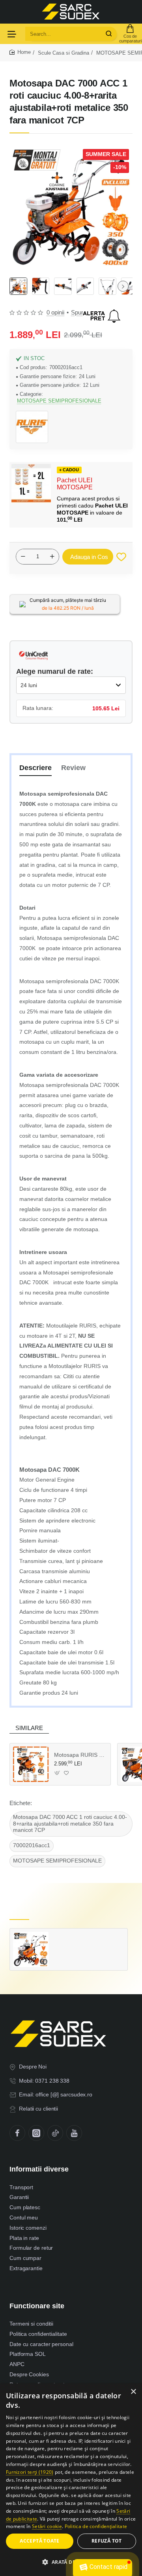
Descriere (35, 768)
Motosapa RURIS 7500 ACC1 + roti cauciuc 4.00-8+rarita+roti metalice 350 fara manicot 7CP (79, 1755)
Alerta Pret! (102, 316)
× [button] (133, 2392)
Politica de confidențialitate (96, 2526)
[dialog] (71, 2480)
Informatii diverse (39, 2169)
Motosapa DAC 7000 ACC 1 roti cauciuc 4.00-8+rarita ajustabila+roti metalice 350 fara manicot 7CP (70, 1824)
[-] (23, 557)
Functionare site (37, 2306)
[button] (123, 286)
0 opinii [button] (55, 312)
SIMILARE (29, 1728)
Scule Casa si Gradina (64, 53)
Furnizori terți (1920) (30, 2472)
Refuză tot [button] (107, 2541)
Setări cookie (47, 2526)
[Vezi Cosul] (130, 34)
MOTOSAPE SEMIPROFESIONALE (59, 401)
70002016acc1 (32, 1845)
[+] (52, 557)
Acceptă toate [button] (39, 2541)
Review (73, 768)
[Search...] (109, 34)
